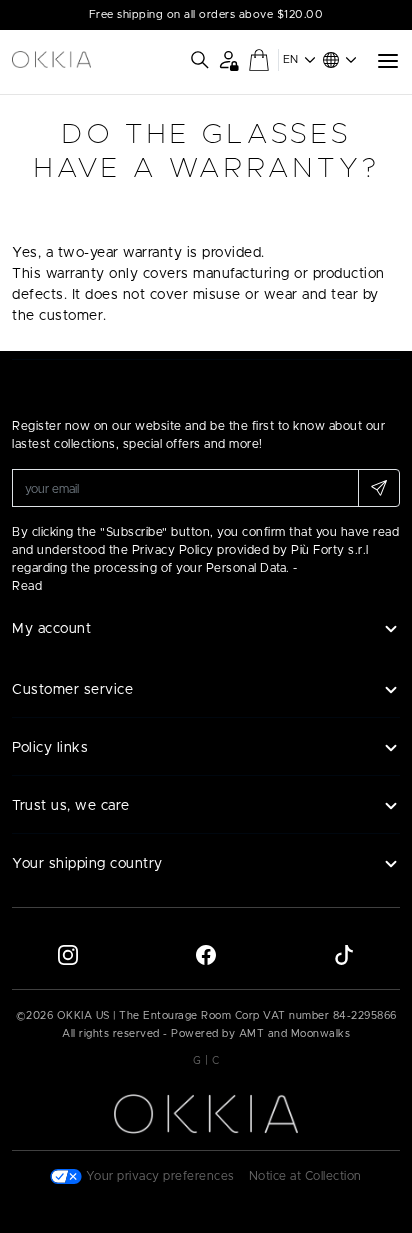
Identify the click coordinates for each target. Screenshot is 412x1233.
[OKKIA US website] (51, 59)
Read (27, 586)
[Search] (200, 60)
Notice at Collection (305, 1176)
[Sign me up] (379, 488)
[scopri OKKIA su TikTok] (344, 954)
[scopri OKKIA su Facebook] (206, 954)
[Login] (228, 59)
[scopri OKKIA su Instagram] (68, 954)
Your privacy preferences (158, 1176)
